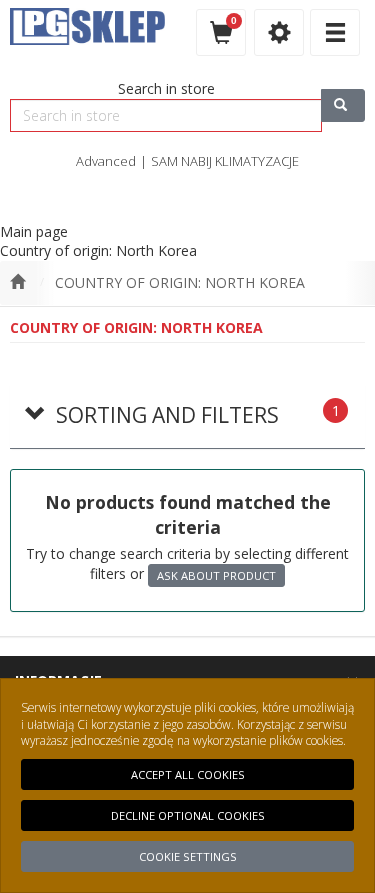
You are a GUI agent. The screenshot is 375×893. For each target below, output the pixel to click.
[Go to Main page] (17, 283)
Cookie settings (188, 856)
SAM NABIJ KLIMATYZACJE (225, 161)
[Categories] (335, 32)
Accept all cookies (188, 774)
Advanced (106, 161)
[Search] (343, 105)
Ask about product (216, 575)
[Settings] (279, 32)
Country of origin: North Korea (180, 282)
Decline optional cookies (188, 815)
